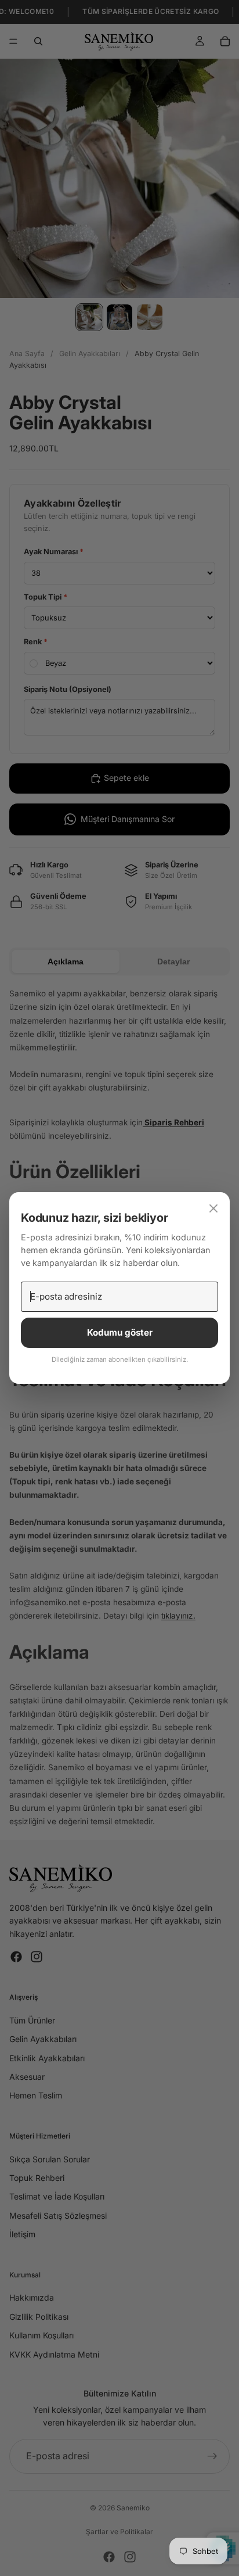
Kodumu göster (120, 1332)
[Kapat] (213, 1208)
